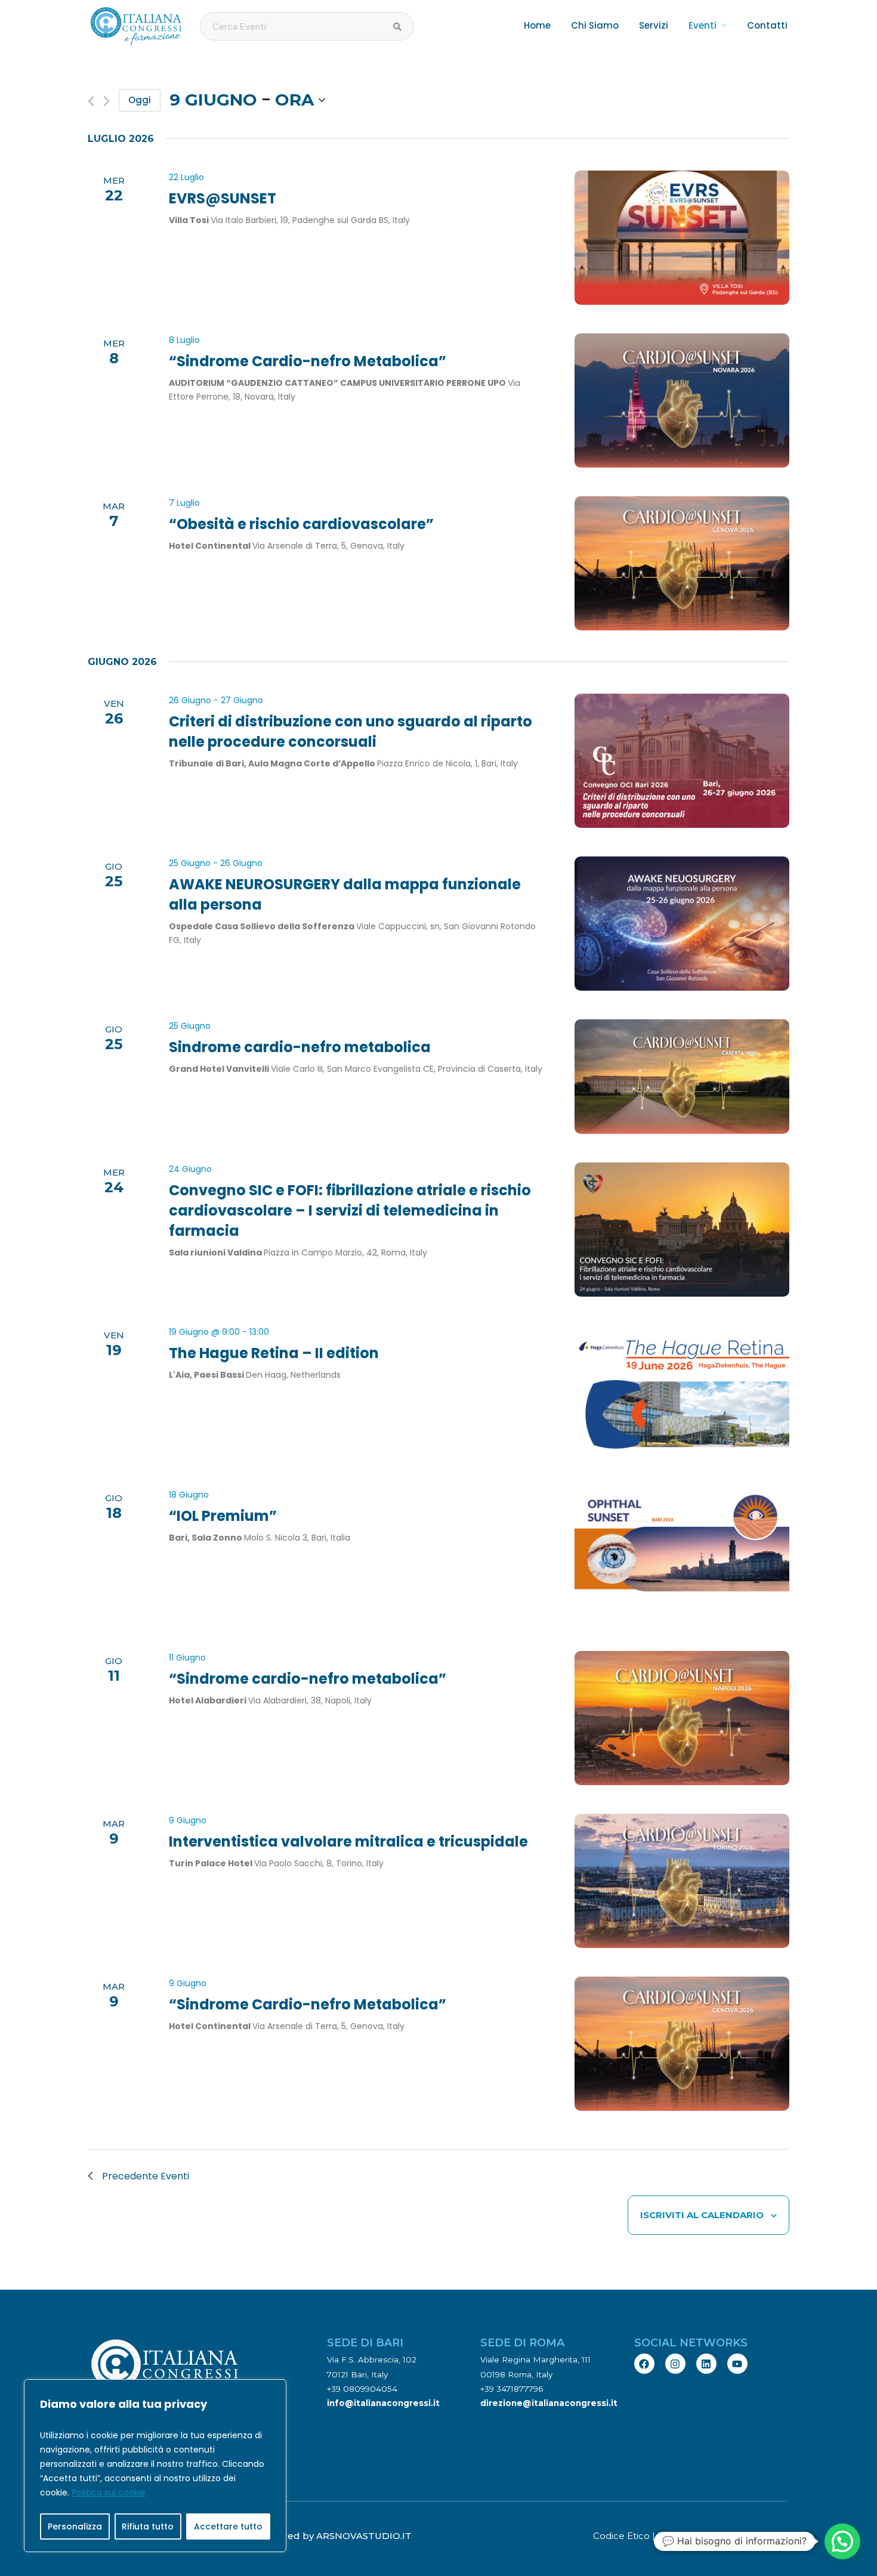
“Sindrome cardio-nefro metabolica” (308, 1679)
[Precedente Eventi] (91, 101)
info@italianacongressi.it (383, 2403)
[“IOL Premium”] (682, 1555)
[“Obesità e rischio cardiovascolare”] (682, 563)
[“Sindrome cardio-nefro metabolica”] (682, 1718)
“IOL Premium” (223, 1516)
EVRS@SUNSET (223, 198)
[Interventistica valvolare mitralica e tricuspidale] (682, 1881)
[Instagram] (675, 2364)
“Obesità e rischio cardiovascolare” (301, 524)
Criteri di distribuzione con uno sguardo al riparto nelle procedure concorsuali (351, 732)
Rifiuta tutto (148, 2526)
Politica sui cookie (109, 2492)
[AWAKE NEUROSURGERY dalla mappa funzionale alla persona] (682, 924)
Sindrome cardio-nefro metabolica (300, 1047)
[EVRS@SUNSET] (682, 238)
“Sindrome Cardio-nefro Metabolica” (308, 361)
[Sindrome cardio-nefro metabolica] (682, 1077)
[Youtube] (737, 2364)
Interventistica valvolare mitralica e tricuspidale (348, 1841)
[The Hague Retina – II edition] (682, 1392)
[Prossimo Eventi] (106, 101)
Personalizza (75, 2526)
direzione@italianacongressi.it (549, 2403)
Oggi (140, 100)
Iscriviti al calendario (702, 2215)
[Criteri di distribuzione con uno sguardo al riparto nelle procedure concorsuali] (682, 761)
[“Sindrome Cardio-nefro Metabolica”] (682, 401)
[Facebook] (644, 2364)
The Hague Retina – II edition (274, 1353)
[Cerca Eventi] (397, 27)
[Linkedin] (706, 2364)
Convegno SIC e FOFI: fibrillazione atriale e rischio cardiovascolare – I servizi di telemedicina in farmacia (350, 1210)
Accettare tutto (228, 2526)
